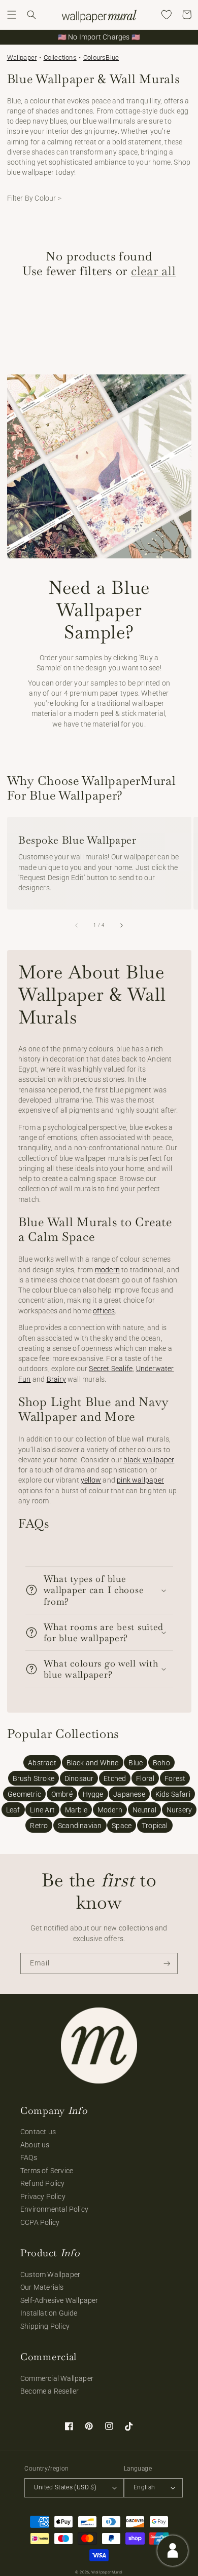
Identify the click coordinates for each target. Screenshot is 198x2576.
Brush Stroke (34, 1778)
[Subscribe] (167, 1964)
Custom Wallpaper (50, 2275)
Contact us (38, 2132)
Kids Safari (173, 1794)
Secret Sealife (111, 1369)
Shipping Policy (45, 2326)
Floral (145, 1778)
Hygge (93, 1794)
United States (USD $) (65, 2487)
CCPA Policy (40, 2222)
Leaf (13, 1810)
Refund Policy (43, 2183)
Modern (110, 1810)
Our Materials (42, 2287)
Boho (161, 1763)
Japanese (129, 1794)
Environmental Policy (54, 2209)
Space (122, 1826)
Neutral (144, 1810)
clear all (153, 271)
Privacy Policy (43, 2196)
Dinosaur (79, 1778)
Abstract (42, 1763)
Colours (94, 58)
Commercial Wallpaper (57, 2378)
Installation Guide (49, 2313)
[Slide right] (121, 925)
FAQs (29, 2157)
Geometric (24, 1794)
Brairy (56, 1379)
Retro (39, 1826)
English (144, 2487)
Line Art (42, 1810)
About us (35, 2145)
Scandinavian (80, 1826)
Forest (175, 1778)
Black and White (93, 1763)
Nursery (179, 1810)
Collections (60, 58)
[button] (12, 15)
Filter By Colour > (35, 198)
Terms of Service (47, 2171)
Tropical (155, 1826)
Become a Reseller (49, 2391)
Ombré (62, 1794)
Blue (112, 58)
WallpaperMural (107, 2572)
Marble (76, 1810)
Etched (115, 1778)
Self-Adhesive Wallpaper (59, 2300)
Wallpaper (22, 58)
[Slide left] (77, 925)
